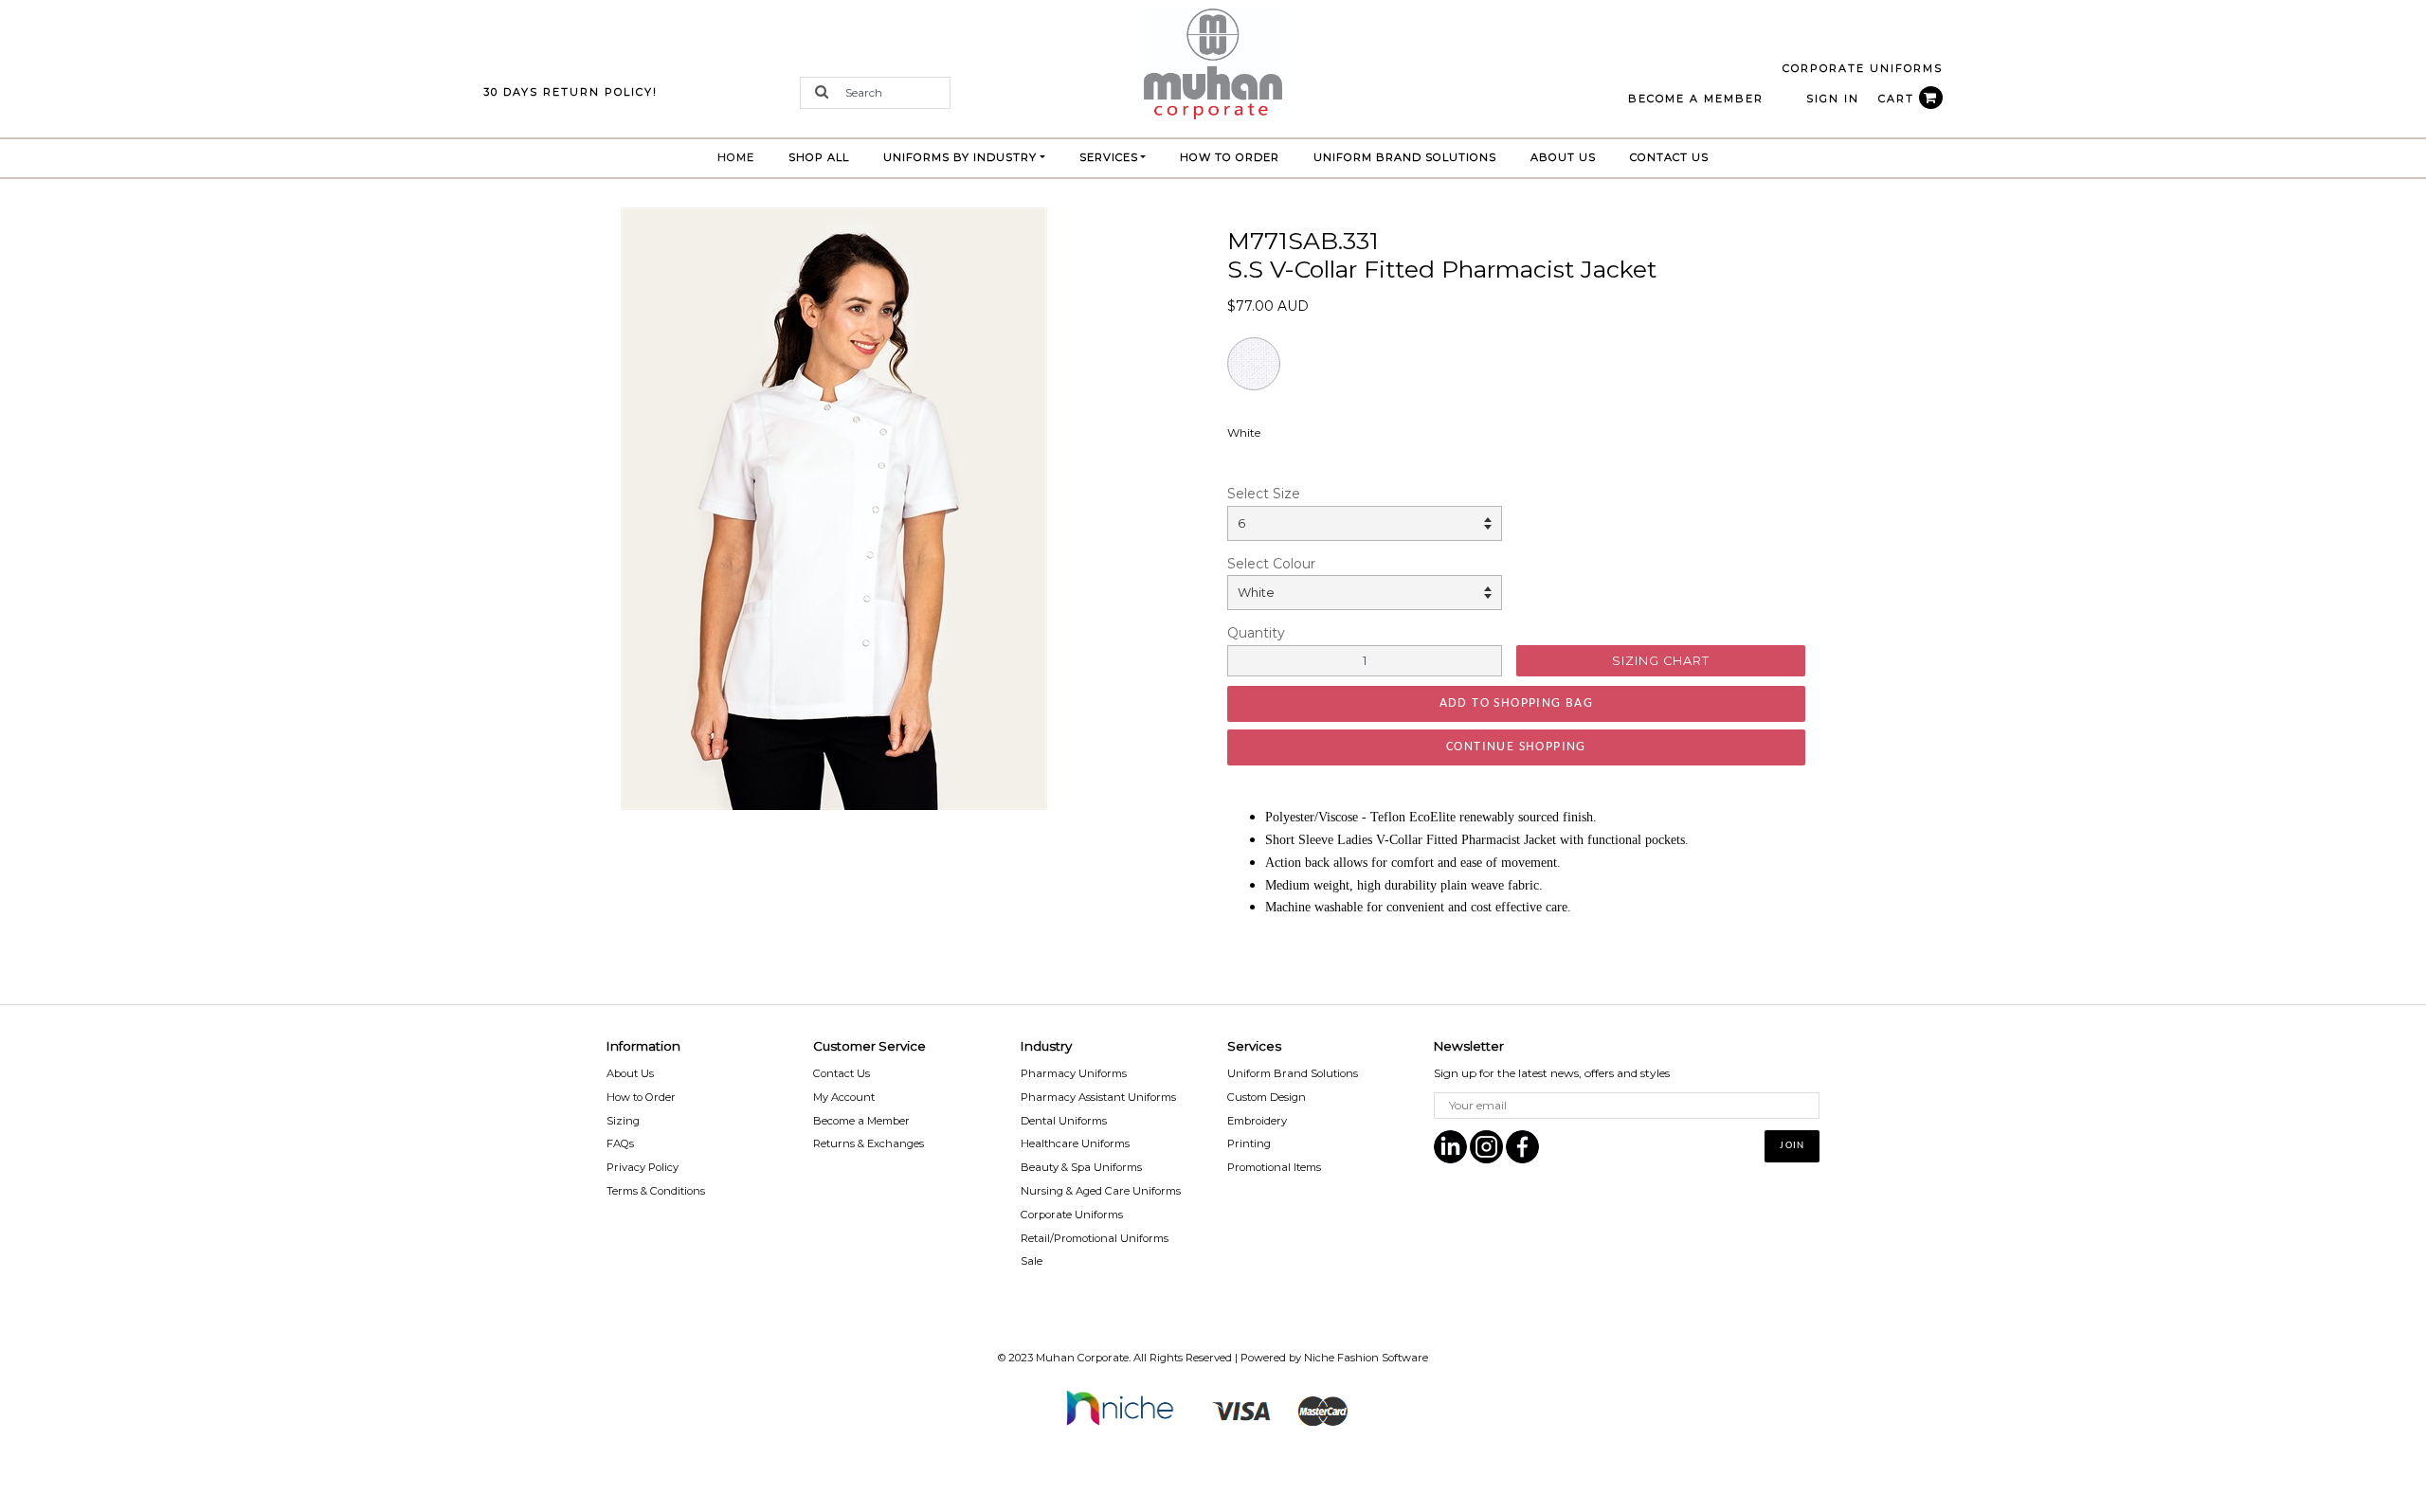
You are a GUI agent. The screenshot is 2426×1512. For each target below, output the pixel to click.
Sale (1032, 1261)
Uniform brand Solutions (1405, 157)
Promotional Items (1274, 1167)
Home (744, 157)
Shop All (819, 157)
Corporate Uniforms (1072, 1215)
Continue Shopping (1516, 747)
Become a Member (861, 1121)
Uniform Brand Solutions (1293, 1073)
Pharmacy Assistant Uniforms (1098, 1097)
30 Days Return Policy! (570, 92)
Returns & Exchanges (869, 1143)
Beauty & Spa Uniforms (1081, 1167)
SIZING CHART (1661, 661)
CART (1899, 99)
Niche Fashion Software (1366, 1358)
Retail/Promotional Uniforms (1095, 1238)
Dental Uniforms (1064, 1121)
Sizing (623, 1121)
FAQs (620, 1143)
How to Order (1230, 157)
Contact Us (1669, 157)
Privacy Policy (643, 1167)
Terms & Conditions (656, 1191)
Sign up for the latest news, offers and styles (1552, 1073)
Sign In (1833, 99)
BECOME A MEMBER (1696, 99)
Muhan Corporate (1082, 1358)
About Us (1563, 157)
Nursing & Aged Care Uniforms (1101, 1191)
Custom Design (1267, 1097)
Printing (1249, 1143)
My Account (844, 1097)
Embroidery (1257, 1121)
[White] (834, 508)
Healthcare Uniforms (1075, 1143)
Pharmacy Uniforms (1074, 1073)
